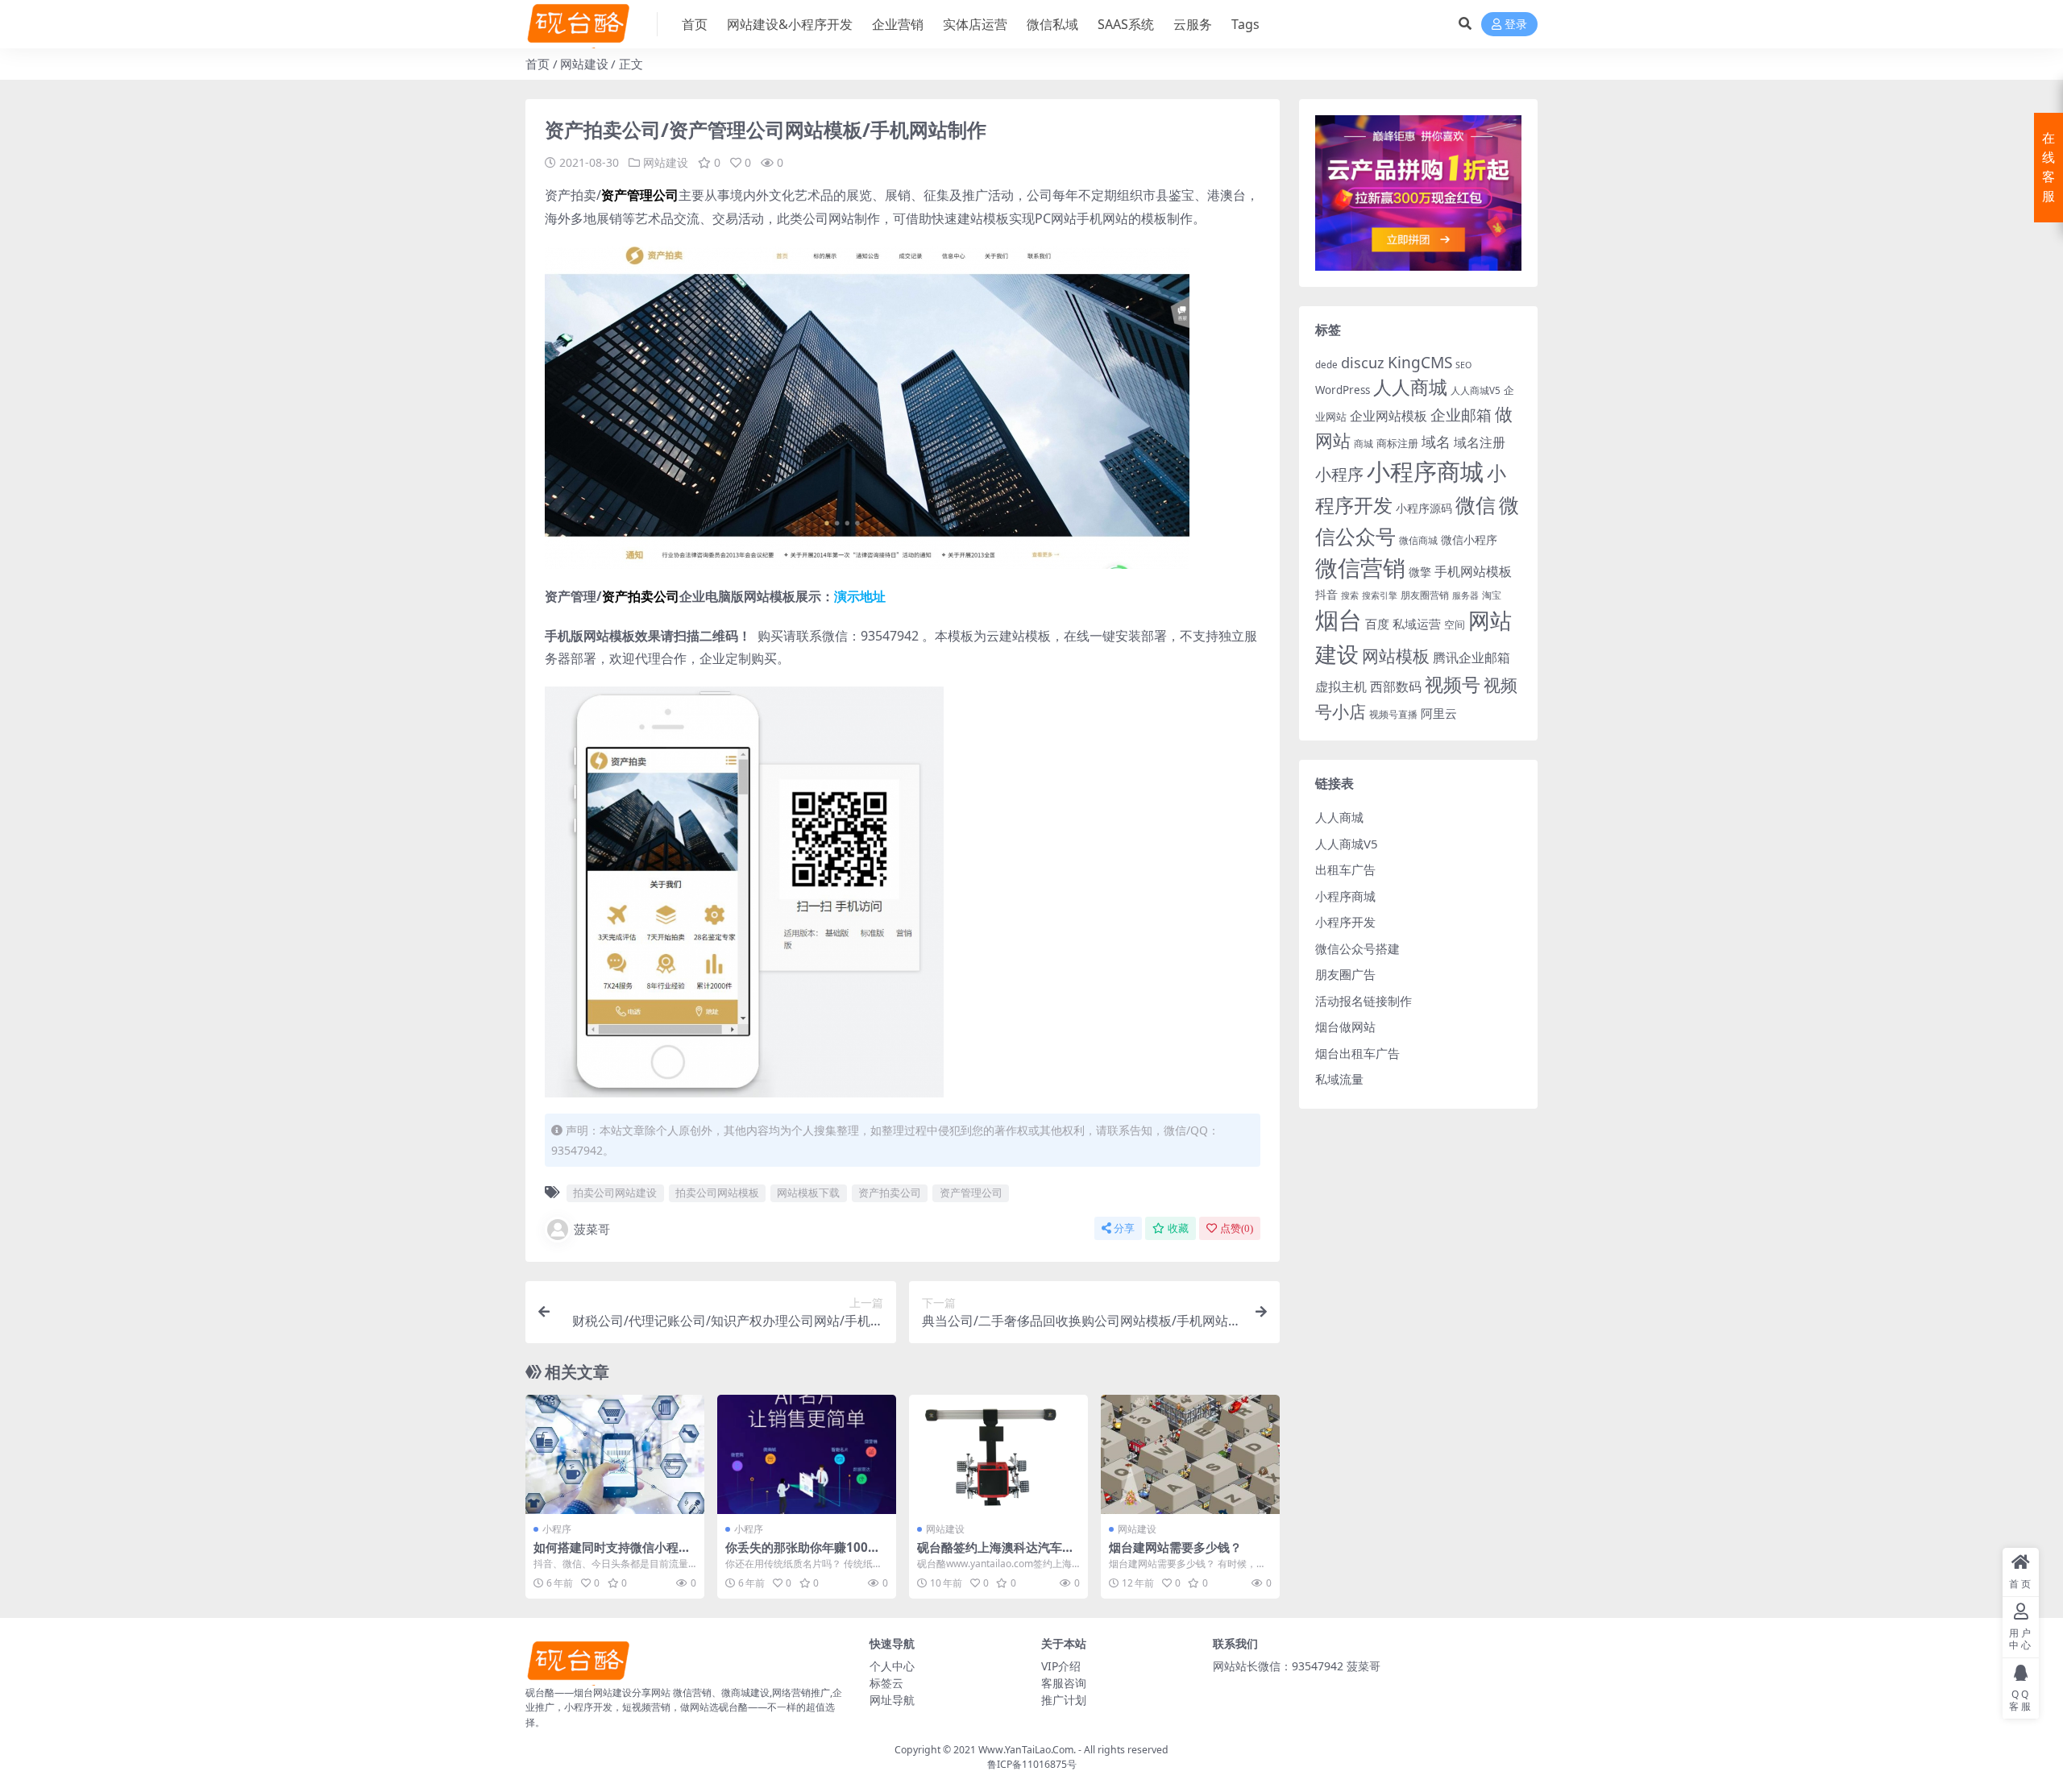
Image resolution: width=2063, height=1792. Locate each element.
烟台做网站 (1345, 1027)
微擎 (1420, 572)
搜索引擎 (1380, 595)
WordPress (1343, 390)
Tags (1245, 24)
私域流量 (1339, 1079)
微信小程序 (1469, 539)
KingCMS (1420, 363)
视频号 (1453, 684)
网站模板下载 (808, 1193)
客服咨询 (1064, 1683)
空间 (1455, 624)
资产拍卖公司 (890, 1193)
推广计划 (1064, 1700)
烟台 (1339, 620)
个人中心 (892, 1666)
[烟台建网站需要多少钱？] (1190, 1454)
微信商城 (1418, 540)
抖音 (1326, 594)
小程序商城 (1425, 471)
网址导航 (892, 1700)
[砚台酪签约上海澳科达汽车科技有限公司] (998, 1454)
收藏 (1178, 1228)
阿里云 (1439, 713)
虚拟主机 (1341, 686)
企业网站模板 (1388, 416)
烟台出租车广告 (1357, 1053)
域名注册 (1480, 442)
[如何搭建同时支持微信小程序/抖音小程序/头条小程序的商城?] (615, 1454)
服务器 (1465, 595)
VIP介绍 (1061, 1666)
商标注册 (1397, 443)
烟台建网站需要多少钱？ (1175, 1547)
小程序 (557, 1529)
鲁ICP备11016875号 (1032, 1764)
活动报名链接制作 (1364, 1001)
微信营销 (1360, 568)
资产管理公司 (971, 1193)
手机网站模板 (1473, 571)
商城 (1364, 444)
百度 (1377, 624)
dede (1326, 365)
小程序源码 (1424, 508)
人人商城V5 (1476, 390)
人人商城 (1410, 387)
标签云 (886, 1683)
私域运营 (1417, 624)
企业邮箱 (1461, 415)
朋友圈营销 (1425, 595)
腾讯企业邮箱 (1471, 657)
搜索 (1350, 595)
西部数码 (1396, 687)
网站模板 (1396, 656)
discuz (1363, 363)
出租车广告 (1345, 869)
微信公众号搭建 (1357, 948)
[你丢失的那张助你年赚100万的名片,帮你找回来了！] (807, 1454)
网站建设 (584, 64)
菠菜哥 (592, 1229)
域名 (1436, 442)
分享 (1124, 1228)
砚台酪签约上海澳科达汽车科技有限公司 (996, 1554)
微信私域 (1052, 24)
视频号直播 (1393, 714)
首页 (695, 24)
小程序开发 (1345, 922)
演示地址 (860, 596)
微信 (1476, 504)
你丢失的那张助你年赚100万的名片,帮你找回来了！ (803, 1554)
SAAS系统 (1126, 24)
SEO (1463, 365)
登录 (1516, 25)
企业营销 (898, 24)
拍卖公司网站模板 (717, 1193)
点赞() (1237, 1228)
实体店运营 (975, 24)
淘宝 (1492, 595)
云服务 (1193, 24)
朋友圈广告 (1345, 974)
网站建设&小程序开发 (790, 24)
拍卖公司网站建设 (615, 1193)
